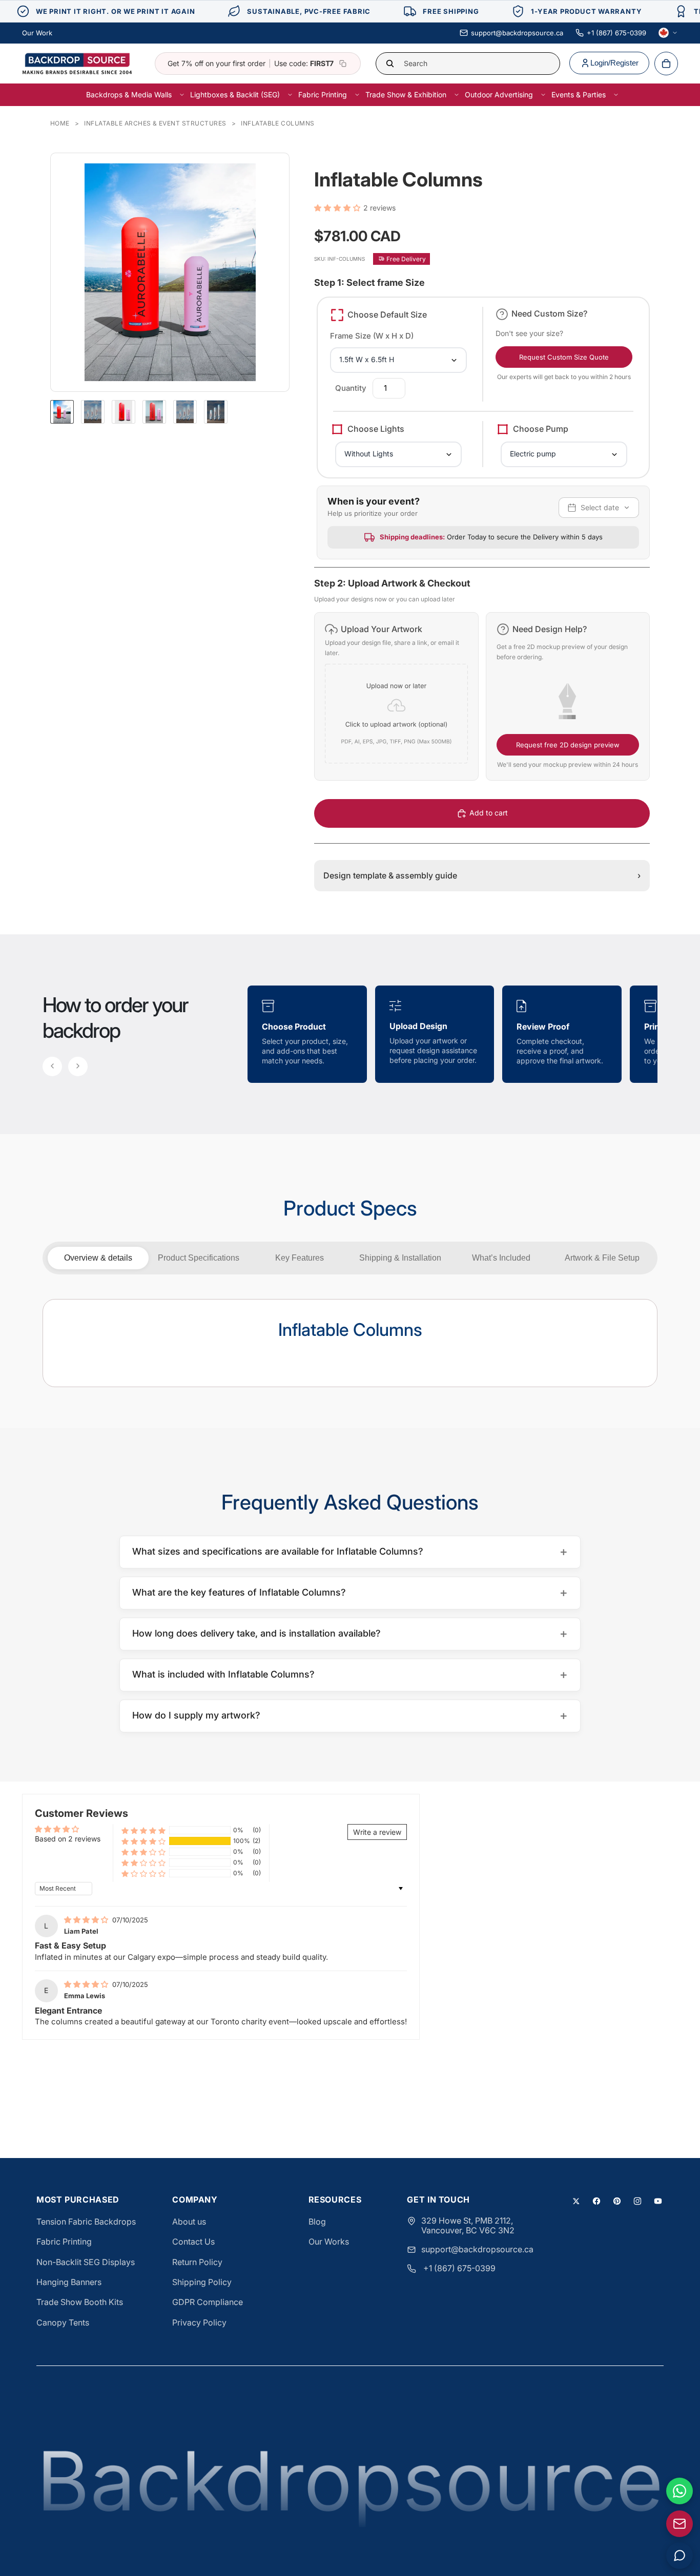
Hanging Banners (69, 2282)
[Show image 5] (185, 412)
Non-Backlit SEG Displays (86, 2262)
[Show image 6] (216, 412)
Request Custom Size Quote (564, 357)
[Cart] (666, 64)
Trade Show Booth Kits (80, 2302)
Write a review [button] (377, 1832)
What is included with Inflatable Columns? (350, 1674)
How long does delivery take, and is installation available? (350, 1633)
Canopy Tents (63, 2322)
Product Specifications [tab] (199, 1258)
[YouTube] (658, 2201)
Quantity (351, 388)
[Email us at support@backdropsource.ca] (680, 2524)
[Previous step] (52, 1066)
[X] (576, 2201)
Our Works (329, 2242)
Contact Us (193, 2242)
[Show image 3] (123, 412)
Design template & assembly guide (482, 875)
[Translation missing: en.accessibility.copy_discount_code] (343, 64)
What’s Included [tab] (501, 1258)
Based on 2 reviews (68, 1839)
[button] (339, 208)
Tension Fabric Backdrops (86, 2222)
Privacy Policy (199, 2322)
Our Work (37, 33)
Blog (317, 2222)
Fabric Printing (64, 2242)
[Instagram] (637, 2201)
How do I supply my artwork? (350, 1715)
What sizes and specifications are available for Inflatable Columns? (350, 1551)
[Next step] (78, 1066)
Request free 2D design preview (568, 745)
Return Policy (197, 2262)
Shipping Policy (202, 2282)
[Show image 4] (154, 412)
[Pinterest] (617, 2201)
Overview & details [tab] (98, 1258)
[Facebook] (596, 2201)
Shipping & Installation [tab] (400, 1258)
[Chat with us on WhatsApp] (680, 2491)
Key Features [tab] (300, 1258)
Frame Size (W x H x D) (372, 336)
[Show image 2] (93, 412)
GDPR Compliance (208, 2302)
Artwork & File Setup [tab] (602, 1258)
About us (189, 2222)
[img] (87, 1920)
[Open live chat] (680, 2556)
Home (60, 123)
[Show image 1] (62, 412)
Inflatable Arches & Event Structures (155, 123)
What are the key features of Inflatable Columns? (350, 1592)
